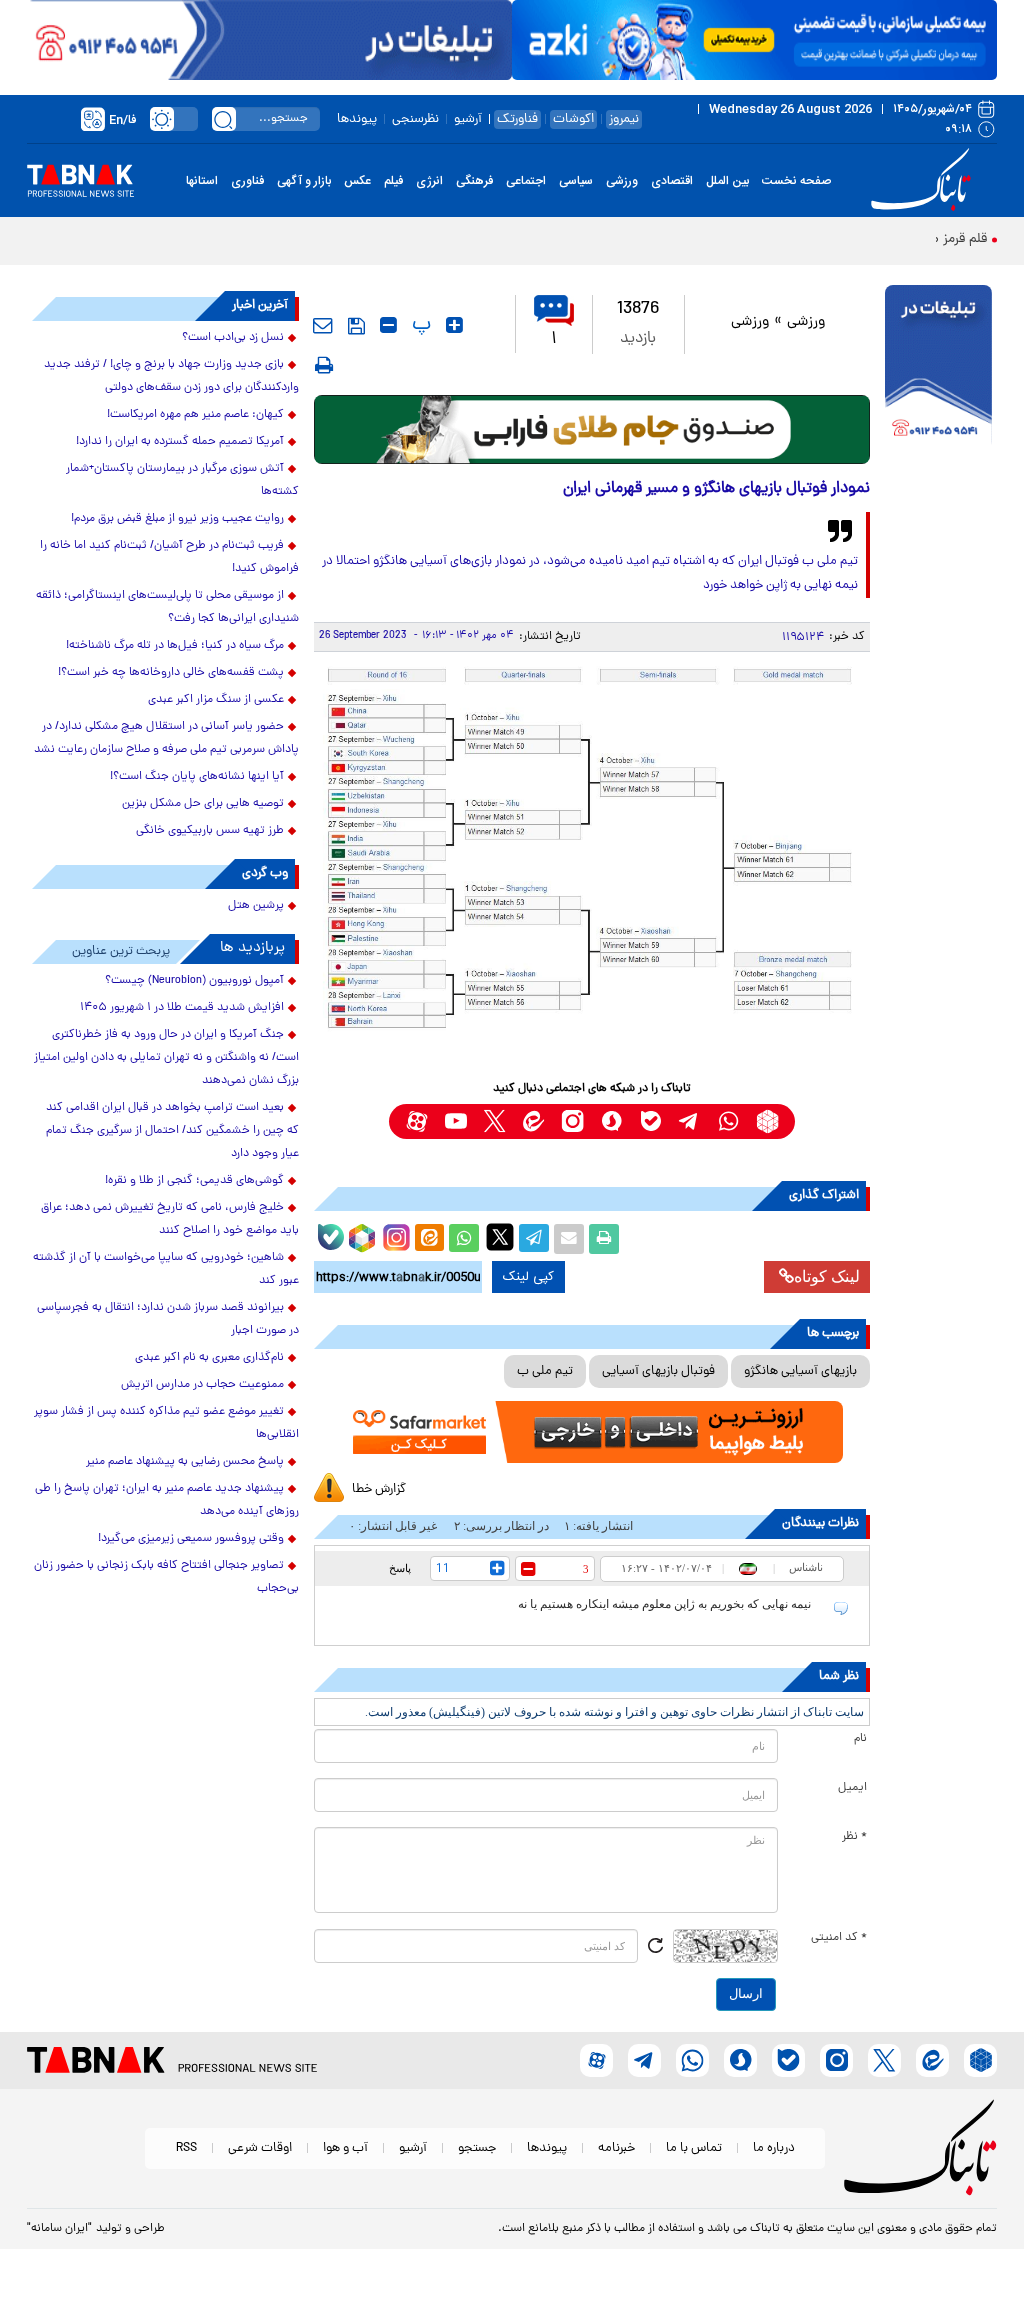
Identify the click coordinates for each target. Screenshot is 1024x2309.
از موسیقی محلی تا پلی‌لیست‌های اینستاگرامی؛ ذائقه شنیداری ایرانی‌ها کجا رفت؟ (167, 607)
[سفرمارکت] (592, 1432)
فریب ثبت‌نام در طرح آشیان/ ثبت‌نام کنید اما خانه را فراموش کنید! (169, 557)
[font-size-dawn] (388, 325)
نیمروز (624, 119)
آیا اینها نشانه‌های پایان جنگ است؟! (197, 777)
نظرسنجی (415, 119)
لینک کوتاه (827, 1276)
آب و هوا (345, 2148)
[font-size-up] (454, 325)
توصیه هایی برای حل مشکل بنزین (203, 804)
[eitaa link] (533, 1121)
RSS (186, 2148)
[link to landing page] (924, 180)
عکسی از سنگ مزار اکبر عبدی (216, 700)
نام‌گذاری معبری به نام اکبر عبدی (209, 1358)
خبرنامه (616, 2148)
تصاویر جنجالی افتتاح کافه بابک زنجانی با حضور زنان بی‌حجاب (166, 1577)
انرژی (429, 181)
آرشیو (468, 119)
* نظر (854, 1837)
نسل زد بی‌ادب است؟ (233, 338)
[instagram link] (572, 1121)
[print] (324, 365)
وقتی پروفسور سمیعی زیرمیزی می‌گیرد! (191, 1539)
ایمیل (852, 1788)
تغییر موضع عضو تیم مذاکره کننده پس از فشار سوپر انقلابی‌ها (166, 1423)
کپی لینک (528, 1277)
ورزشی (622, 181)
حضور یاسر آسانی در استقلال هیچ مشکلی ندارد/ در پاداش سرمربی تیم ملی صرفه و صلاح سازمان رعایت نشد (166, 738)
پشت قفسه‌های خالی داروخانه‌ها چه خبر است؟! (171, 673)
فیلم (393, 181)
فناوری (247, 181)
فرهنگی (474, 181)
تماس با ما (694, 2148)
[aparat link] (416, 1121)
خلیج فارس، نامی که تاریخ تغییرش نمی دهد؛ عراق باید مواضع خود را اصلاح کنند (170, 1219)
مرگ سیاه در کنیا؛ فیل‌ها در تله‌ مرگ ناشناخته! (175, 646)
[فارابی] (592, 429)
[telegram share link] (534, 1239)
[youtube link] (455, 1121)
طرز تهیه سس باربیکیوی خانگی (210, 831)
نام (860, 1739)
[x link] (494, 1121)
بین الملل (727, 181)
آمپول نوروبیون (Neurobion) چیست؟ (194, 981)
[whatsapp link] (728, 1121)
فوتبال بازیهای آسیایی (658, 1371)
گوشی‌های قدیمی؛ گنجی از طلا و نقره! (194, 1181)
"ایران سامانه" (59, 2229)
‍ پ (419, 325)
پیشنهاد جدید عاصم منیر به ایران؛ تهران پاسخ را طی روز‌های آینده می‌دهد (167, 1500)
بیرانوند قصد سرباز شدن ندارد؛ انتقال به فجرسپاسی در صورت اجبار (168, 1319)
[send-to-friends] (323, 325)
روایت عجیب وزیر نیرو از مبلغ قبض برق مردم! (177, 519)
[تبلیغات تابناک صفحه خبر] (938, 367)
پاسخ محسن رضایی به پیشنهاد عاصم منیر (185, 1462)
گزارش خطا (379, 1489)
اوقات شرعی (260, 2148)
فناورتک (517, 119)
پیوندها (357, 119)
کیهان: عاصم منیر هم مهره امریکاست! (195, 415)
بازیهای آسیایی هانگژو (800, 1371)
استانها (202, 181)
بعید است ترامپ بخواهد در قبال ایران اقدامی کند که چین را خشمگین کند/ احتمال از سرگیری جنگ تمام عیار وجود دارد (172, 1131)
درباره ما (774, 2148)
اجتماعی (526, 181)
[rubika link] (767, 1121)
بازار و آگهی (304, 181)
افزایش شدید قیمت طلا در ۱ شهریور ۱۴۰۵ (182, 1008)
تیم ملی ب (545, 1371)
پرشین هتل (256, 906)
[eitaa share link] (429, 1239)
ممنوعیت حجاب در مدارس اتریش (202, 1385)
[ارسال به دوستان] (569, 1239)
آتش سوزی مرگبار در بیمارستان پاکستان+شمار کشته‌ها (182, 480)
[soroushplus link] (611, 1121)
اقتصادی (672, 181)
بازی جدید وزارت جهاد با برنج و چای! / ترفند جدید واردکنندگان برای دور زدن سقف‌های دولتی (171, 376)
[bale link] (650, 1121)
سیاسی (576, 181)
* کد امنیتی (839, 1938)
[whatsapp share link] (464, 1239)
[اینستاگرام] (394, 1235)
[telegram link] (689, 1121)
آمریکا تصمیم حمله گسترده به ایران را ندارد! (180, 442)
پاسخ (400, 1568)
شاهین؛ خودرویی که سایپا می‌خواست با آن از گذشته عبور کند (166, 1269)
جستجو (477, 2148)
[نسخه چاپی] (604, 1239)
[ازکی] (754, 40)
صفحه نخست (796, 181)
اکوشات (573, 119)
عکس (357, 181)
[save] (356, 326)
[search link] (224, 119)
